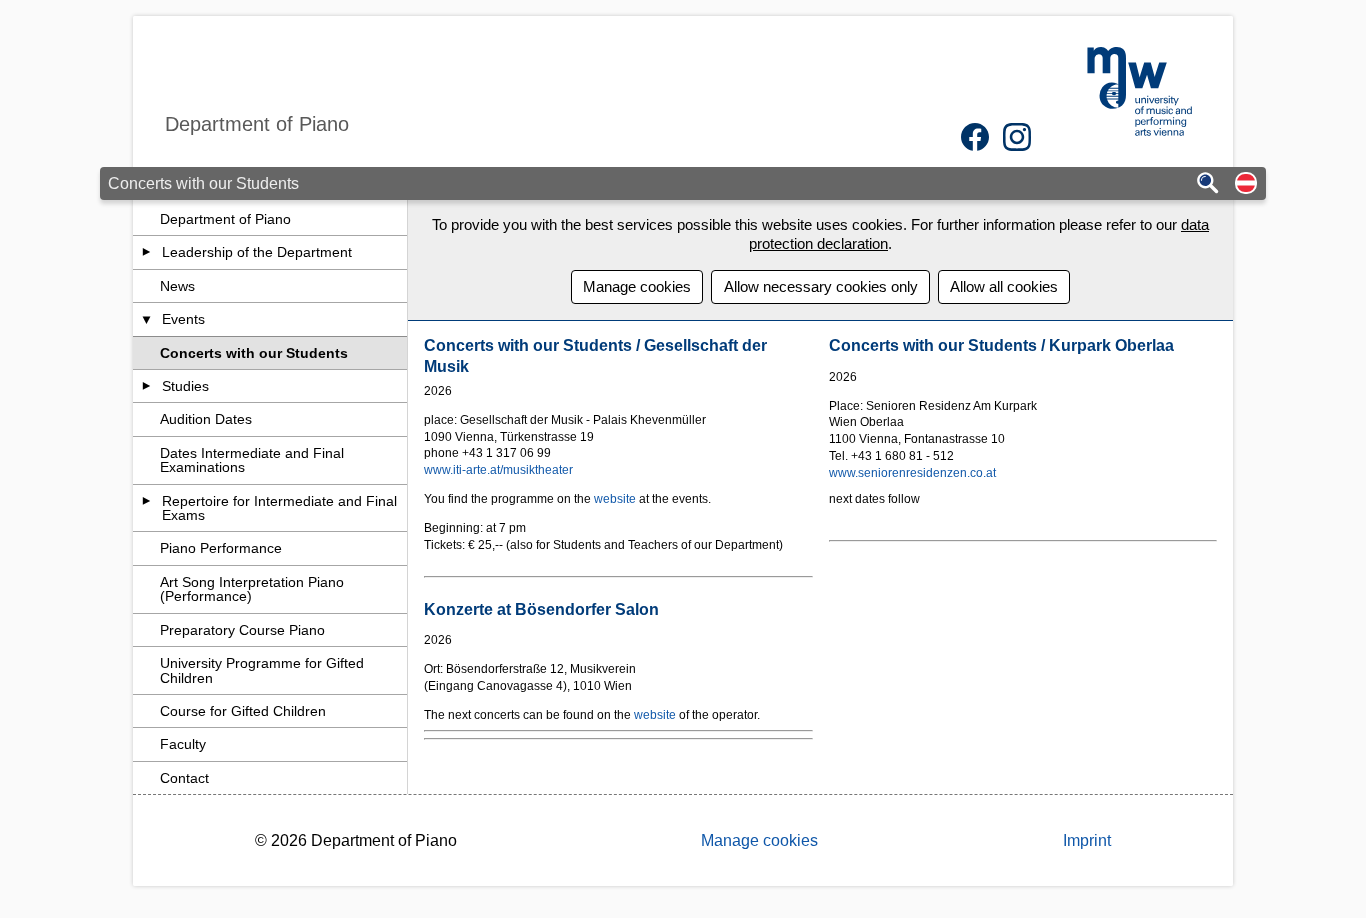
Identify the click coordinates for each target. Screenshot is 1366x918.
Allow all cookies (1004, 286)
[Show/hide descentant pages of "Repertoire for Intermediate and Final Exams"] (146, 501)
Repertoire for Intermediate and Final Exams (279, 508)
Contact (184, 778)
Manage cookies (637, 286)
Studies (185, 386)
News (177, 286)
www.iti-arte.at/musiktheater (498, 470)
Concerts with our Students (254, 353)
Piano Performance (221, 548)
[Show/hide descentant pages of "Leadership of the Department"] (146, 252)
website (616, 499)
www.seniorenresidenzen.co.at (912, 473)
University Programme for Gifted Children (262, 670)
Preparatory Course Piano (242, 630)
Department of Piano (225, 219)
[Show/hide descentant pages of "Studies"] (146, 386)
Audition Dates (206, 419)
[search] (1208, 184)
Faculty (183, 744)
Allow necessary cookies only (821, 286)
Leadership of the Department (257, 252)
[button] (1246, 184)
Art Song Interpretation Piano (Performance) (252, 589)
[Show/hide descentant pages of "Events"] (146, 319)
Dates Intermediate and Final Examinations (252, 460)
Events (183, 319)
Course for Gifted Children (243, 711)
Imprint (1087, 840)
